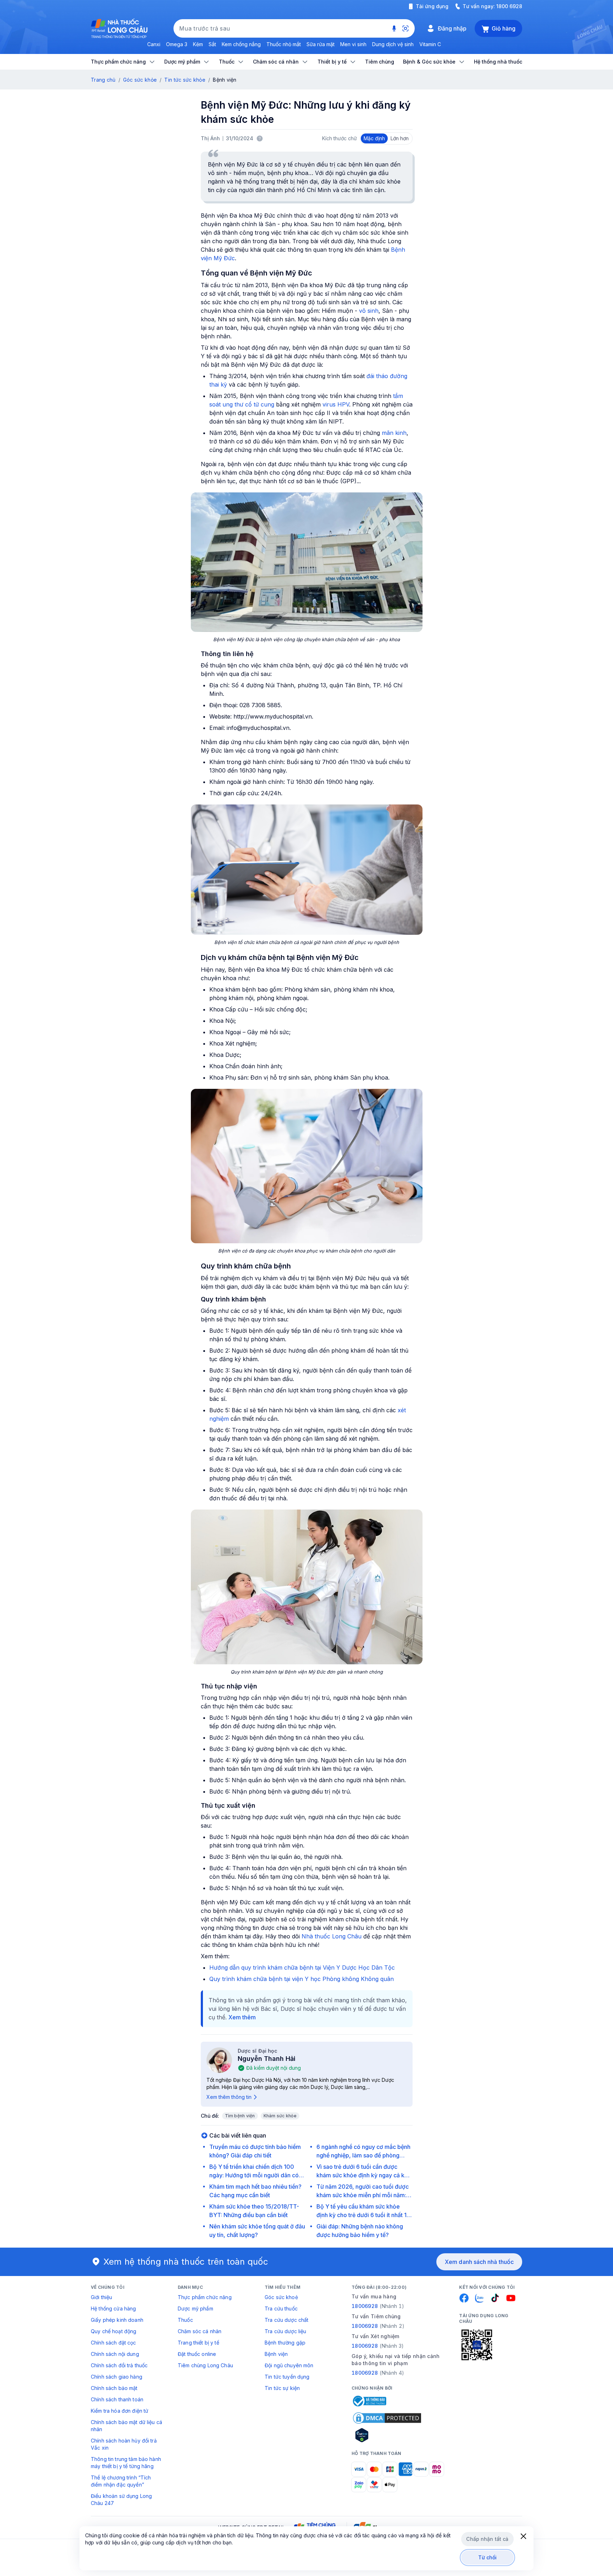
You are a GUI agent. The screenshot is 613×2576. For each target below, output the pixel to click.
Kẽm (198, 44)
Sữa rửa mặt (321, 44)
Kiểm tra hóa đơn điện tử (120, 2411)
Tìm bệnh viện (240, 2116)
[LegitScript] (387, 2435)
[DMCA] (387, 2418)
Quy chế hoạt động (114, 2331)
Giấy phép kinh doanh (117, 2320)
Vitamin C (430, 44)
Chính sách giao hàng (117, 2377)
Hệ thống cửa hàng (113, 2308)
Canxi (154, 44)
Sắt (212, 44)
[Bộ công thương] (369, 2401)
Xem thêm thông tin (229, 2097)
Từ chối (488, 2557)
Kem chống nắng (241, 44)
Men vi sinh (353, 44)
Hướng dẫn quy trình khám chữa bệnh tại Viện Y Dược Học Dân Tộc (302, 1968)
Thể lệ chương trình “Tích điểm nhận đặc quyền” (121, 2481)
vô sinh (369, 311)
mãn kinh (394, 433)
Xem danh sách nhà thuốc (479, 2262)
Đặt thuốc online (197, 2354)
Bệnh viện (276, 2354)
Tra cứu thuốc (281, 2308)
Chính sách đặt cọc (114, 2343)
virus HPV (336, 404)
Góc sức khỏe (140, 80)
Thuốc (185, 2320)
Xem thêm (242, 2017)
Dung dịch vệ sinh (393, 44)
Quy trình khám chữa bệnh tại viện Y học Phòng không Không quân (302, 1979)
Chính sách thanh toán (117, 2399)
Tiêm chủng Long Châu (205, 2365)
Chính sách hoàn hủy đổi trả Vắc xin (124, 2444)
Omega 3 (177, 44)
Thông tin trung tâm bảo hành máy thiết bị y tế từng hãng (126, 2463)
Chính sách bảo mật (114, 2388)
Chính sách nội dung (115, 2354)
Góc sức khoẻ (281, 2297)
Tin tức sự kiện (282, 2388)
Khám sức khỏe (280, 2116)
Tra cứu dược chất (286, 2320)
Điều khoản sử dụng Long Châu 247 (121, 2499)
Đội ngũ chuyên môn (289, 2365)
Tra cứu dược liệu (285, 2331)
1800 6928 (509, 6)
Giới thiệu (101, 2297)
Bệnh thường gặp (285, 2343)
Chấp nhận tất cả (487, 2539)
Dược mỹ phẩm (195, 2308)
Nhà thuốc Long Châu (332, 1936)
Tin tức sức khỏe (185, 80)
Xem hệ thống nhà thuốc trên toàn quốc (186, 2262)
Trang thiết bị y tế (198, 2343)
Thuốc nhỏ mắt (284, 44)
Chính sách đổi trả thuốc (119, 2365)
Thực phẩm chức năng (205, 2297)
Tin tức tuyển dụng (287, 2377)
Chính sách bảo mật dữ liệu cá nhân (126, 2426)
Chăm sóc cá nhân (200, 2331)
